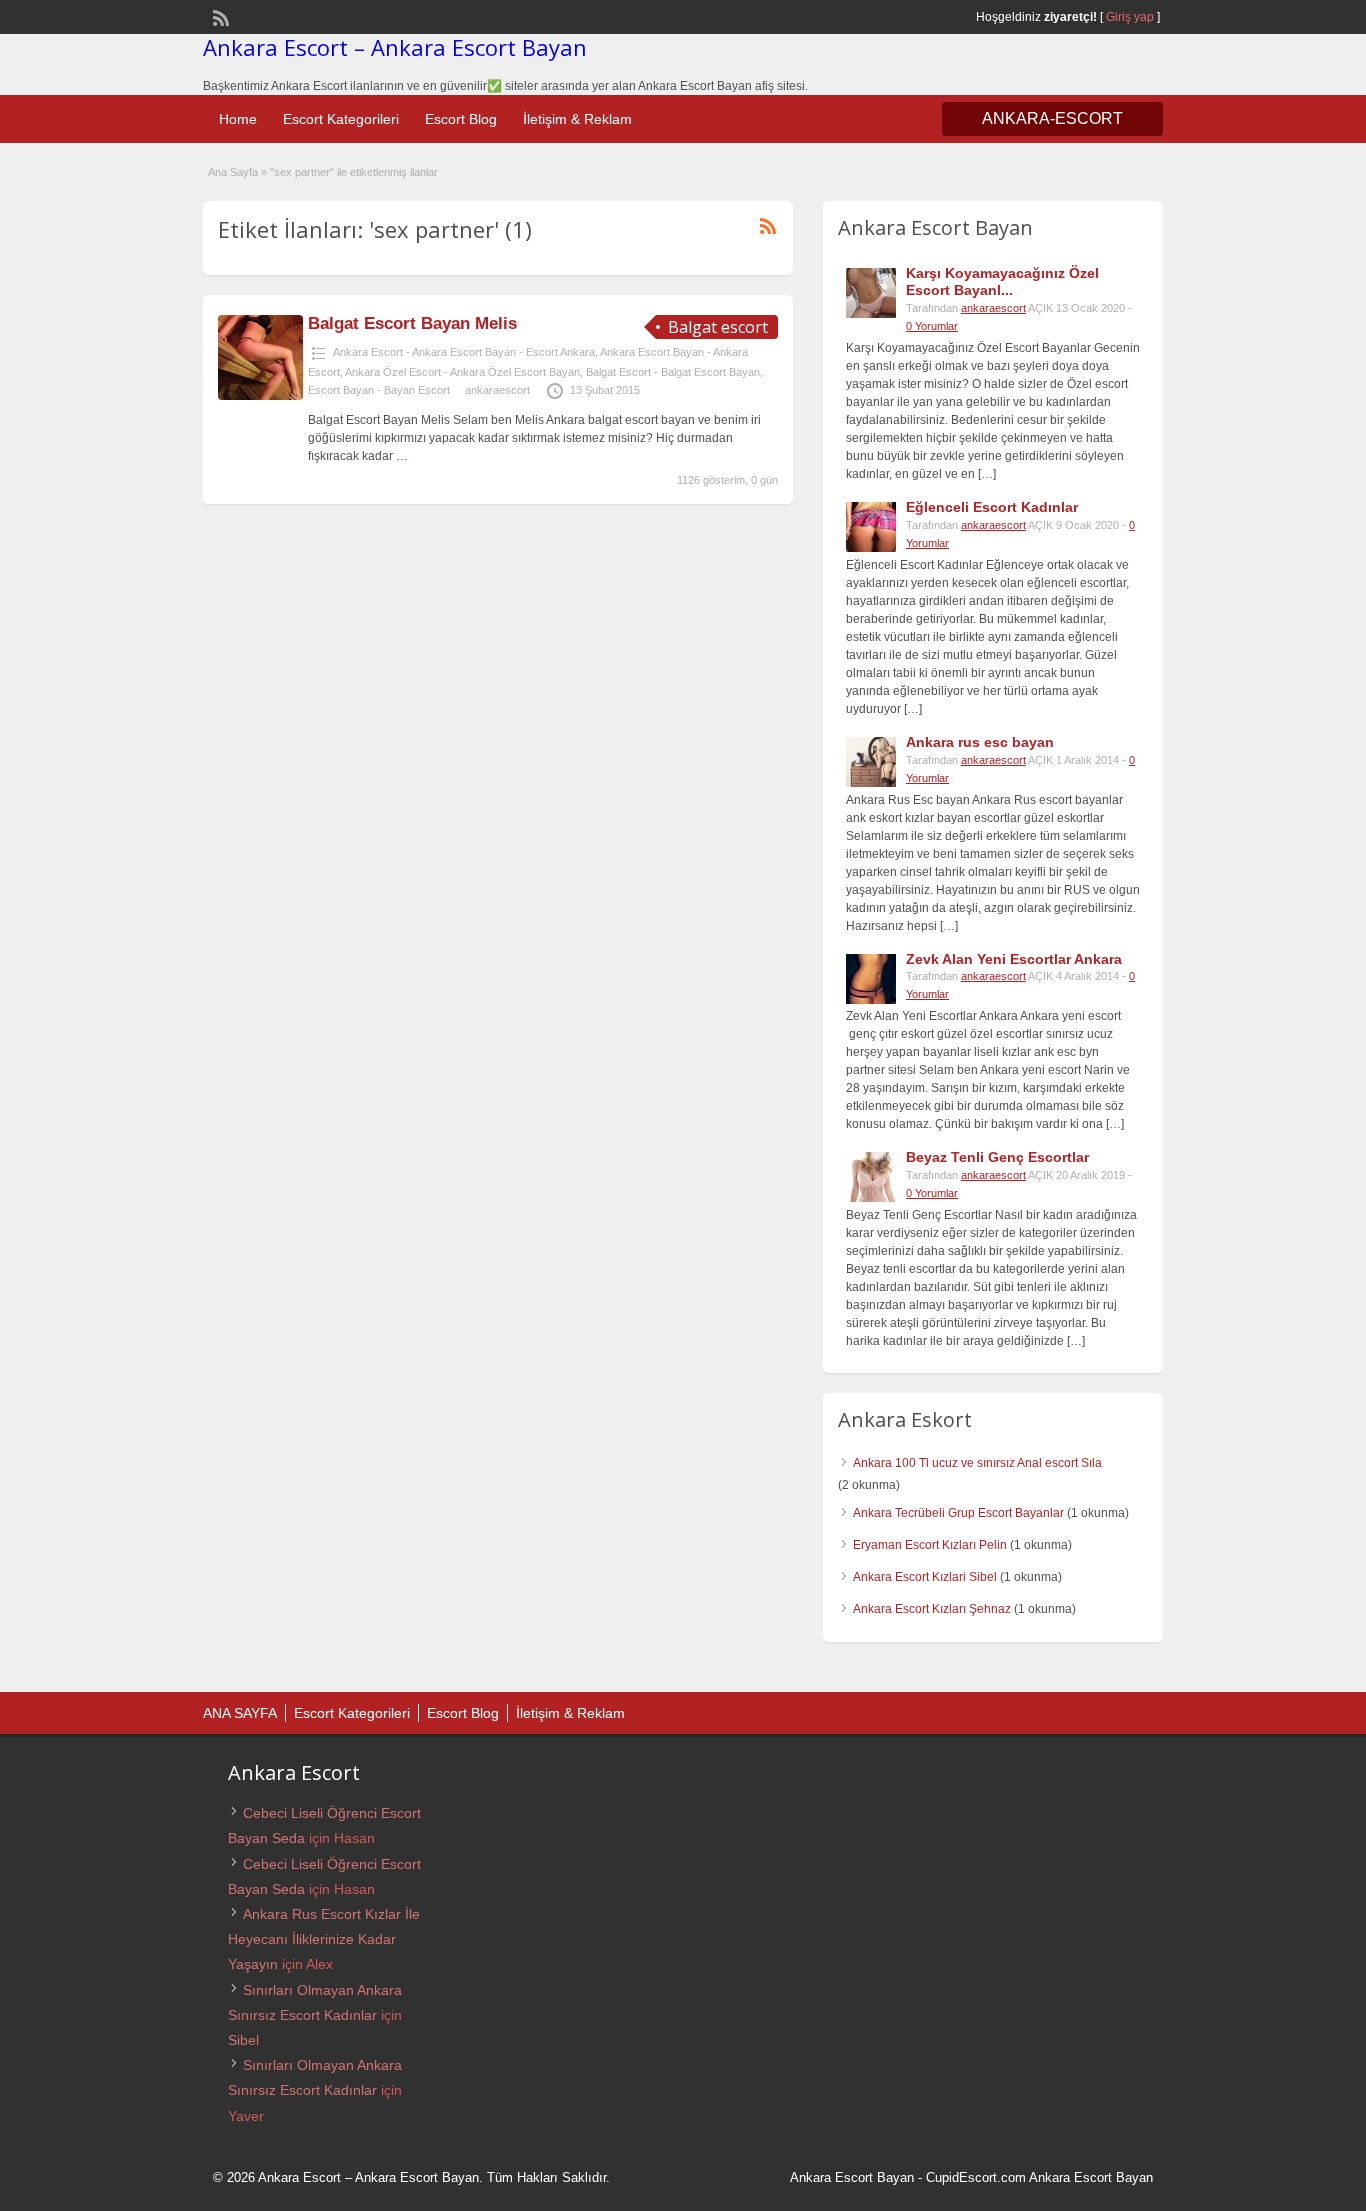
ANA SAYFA (240, 1713)
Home (238, 119)
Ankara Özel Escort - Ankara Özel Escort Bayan (462, 372)
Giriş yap (1130, 17)
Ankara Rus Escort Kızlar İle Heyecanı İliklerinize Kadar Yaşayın (324, 1939)
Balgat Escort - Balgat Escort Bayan (673, 372)
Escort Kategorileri (341, 119)
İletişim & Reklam (577, 119)
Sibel (243, 2040)
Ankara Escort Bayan (852, 2177)
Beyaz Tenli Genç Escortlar (997, 1157)
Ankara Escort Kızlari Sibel (925, 1577)
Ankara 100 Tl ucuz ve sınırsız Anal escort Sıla (977, 1463)
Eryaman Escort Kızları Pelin (930, 1545)
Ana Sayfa (233, 172)
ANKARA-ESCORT (1052, 118)
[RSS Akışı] (219, 16)
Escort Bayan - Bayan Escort (379, 390)
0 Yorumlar (932, 326)
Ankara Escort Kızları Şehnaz (932, 1609)
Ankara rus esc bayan (980, 742)
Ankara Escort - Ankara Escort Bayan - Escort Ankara (464, 352)
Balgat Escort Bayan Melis (412, 323)
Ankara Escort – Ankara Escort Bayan (395, 47)
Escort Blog (461, 119)
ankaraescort (497, 390)
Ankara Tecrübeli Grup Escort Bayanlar (958, 1513)
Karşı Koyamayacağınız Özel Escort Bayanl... (1002, 281)
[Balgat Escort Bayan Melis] (260, 396)
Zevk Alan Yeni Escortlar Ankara (1014, 959)
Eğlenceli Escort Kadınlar (992, 507)
